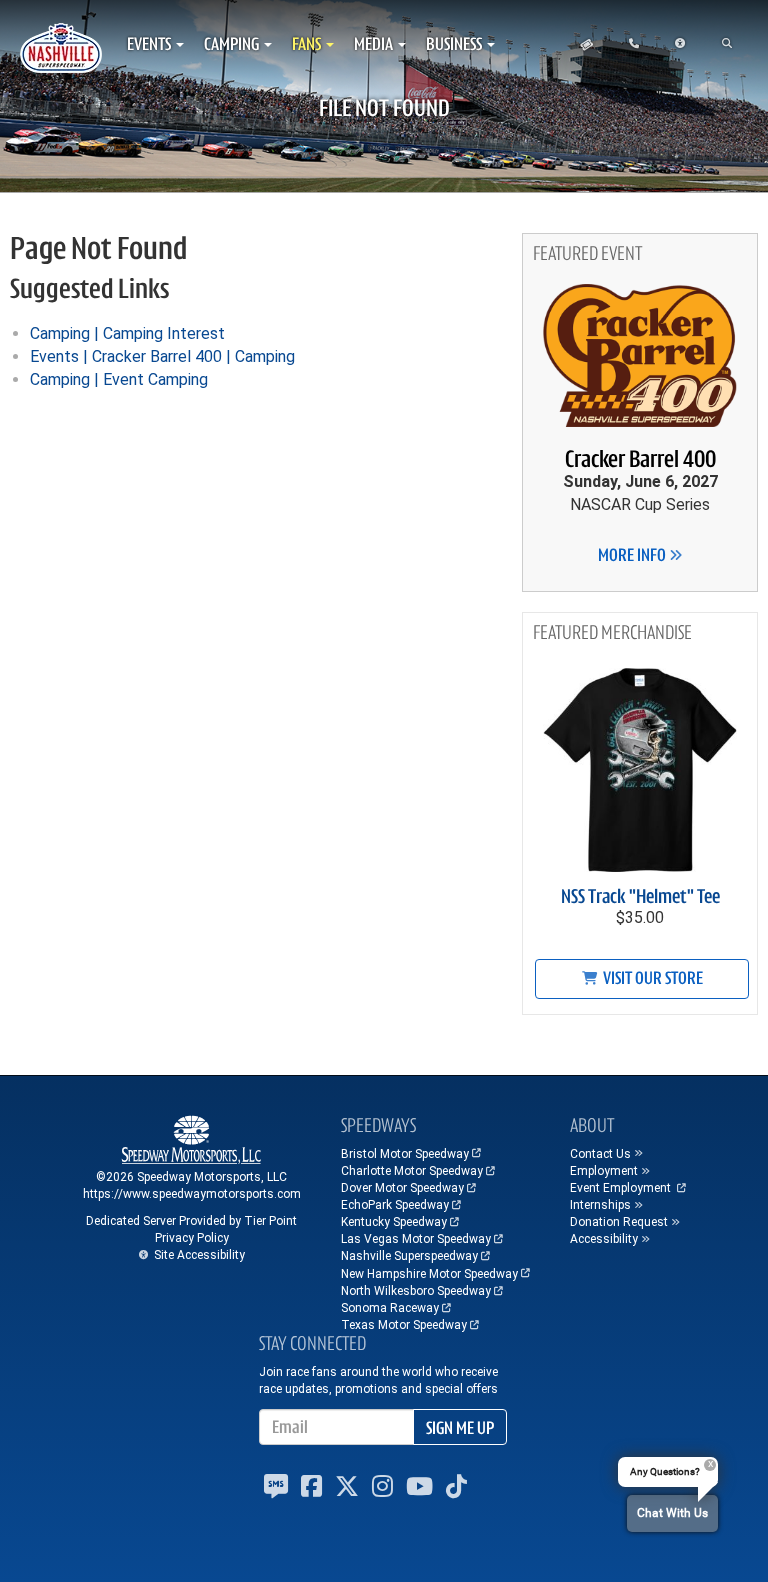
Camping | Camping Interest (127, 333)
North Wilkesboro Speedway (416, 1291)
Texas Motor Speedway (404, 1325)
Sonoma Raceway (390, 1308)
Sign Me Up (460, 1428)
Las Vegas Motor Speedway (416, 1239)
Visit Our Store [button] (651, 978)
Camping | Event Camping (119, 379)
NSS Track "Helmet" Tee (640, 896)
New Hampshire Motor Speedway (429, 1274)
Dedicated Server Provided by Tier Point (191, 1221)
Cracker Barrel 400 (640, 459)
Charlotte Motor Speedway (412, 1171)
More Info (633, 555)
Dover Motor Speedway (402, 1188)
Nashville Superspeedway (409, 1256)
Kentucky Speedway (394, 1222)
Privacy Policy (192, 1238)
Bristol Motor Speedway (405, 1154)
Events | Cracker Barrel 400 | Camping (162, 356)
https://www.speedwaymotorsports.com (192, 1194)
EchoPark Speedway (395, 1205)
